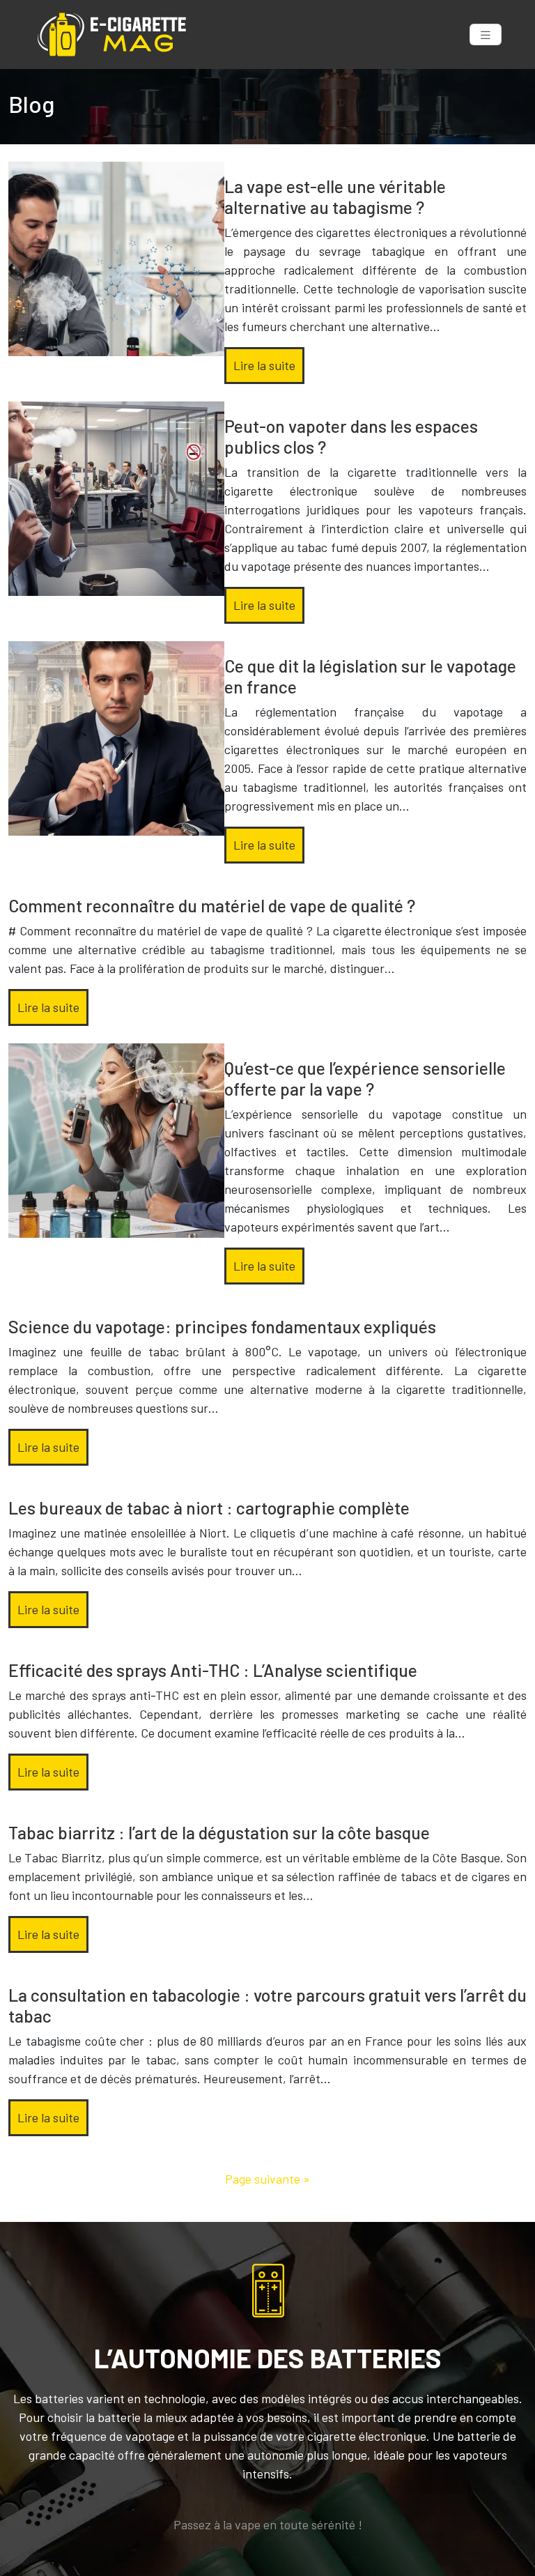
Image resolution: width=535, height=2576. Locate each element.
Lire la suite (264, 365)
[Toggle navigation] (486, 34)
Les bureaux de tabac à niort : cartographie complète (209, 1508)
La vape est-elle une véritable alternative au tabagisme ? (335, 197)
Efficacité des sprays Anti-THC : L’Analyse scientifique (213, 1670)
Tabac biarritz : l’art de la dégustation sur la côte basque (219, 1832)
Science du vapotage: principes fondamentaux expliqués (222, 1326)
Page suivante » (267, 2179)
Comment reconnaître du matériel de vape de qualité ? (212, 905)
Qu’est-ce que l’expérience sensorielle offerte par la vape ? (365, 1078)
